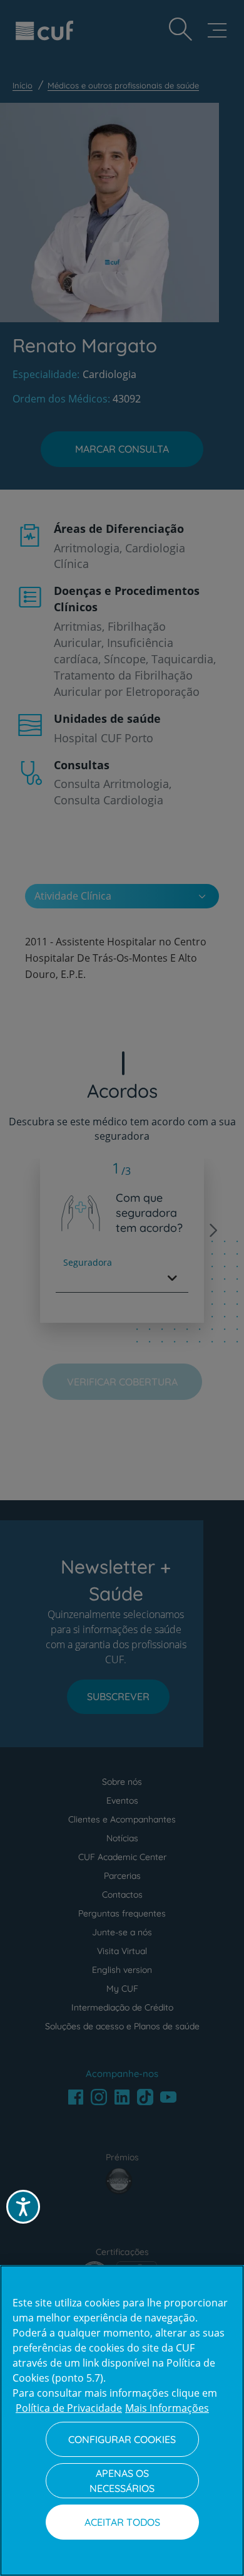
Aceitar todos (122, 2522)
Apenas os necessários (122, 2481)
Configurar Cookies (122, 2439)
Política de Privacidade (69, 2408)
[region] (122, 2421)
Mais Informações (167, 2408)
